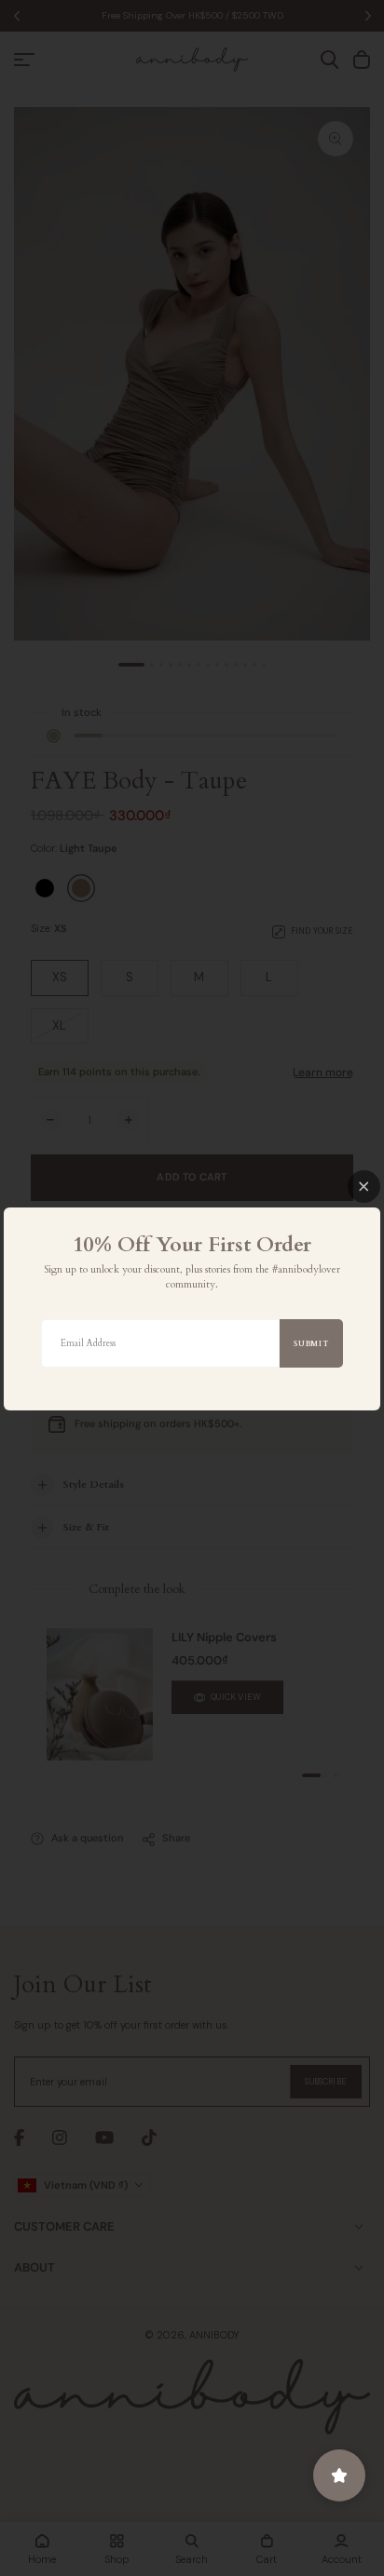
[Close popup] (364, 1187)
